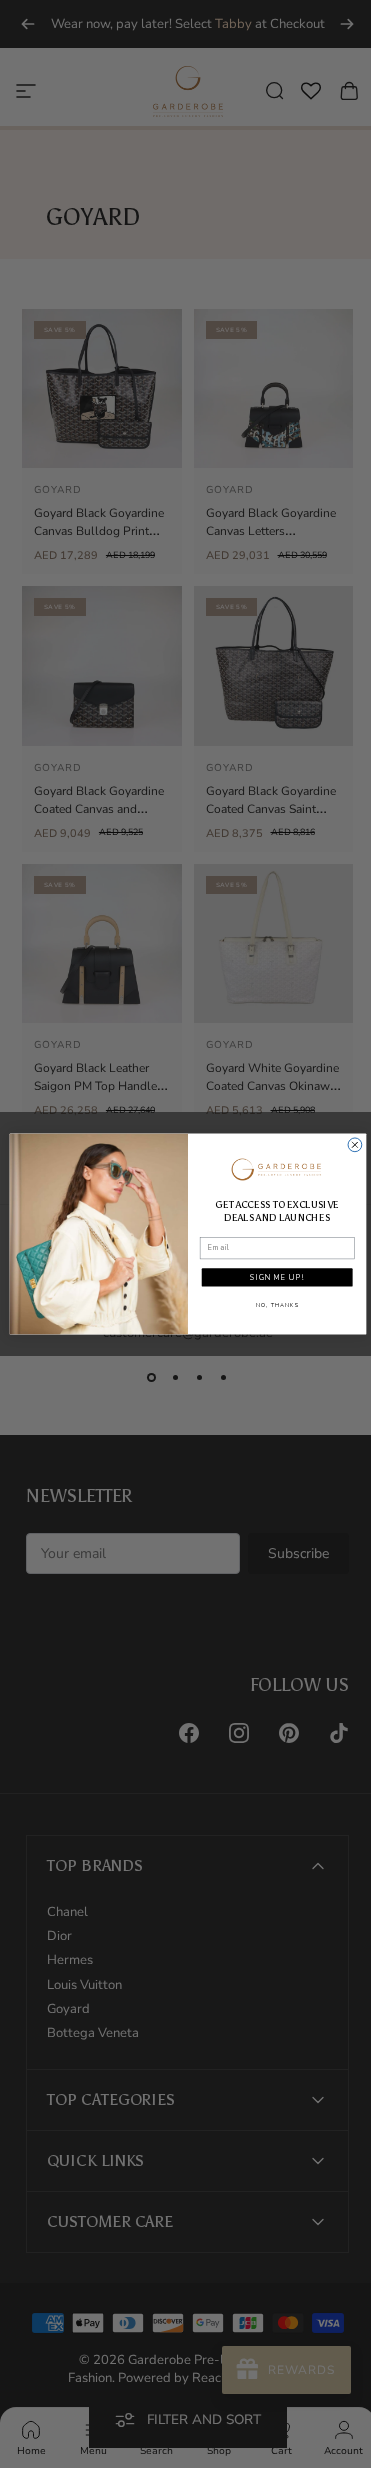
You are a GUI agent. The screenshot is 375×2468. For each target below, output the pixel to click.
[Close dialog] (347, 1145)
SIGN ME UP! (269, 1277)
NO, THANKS (269, 1304)
